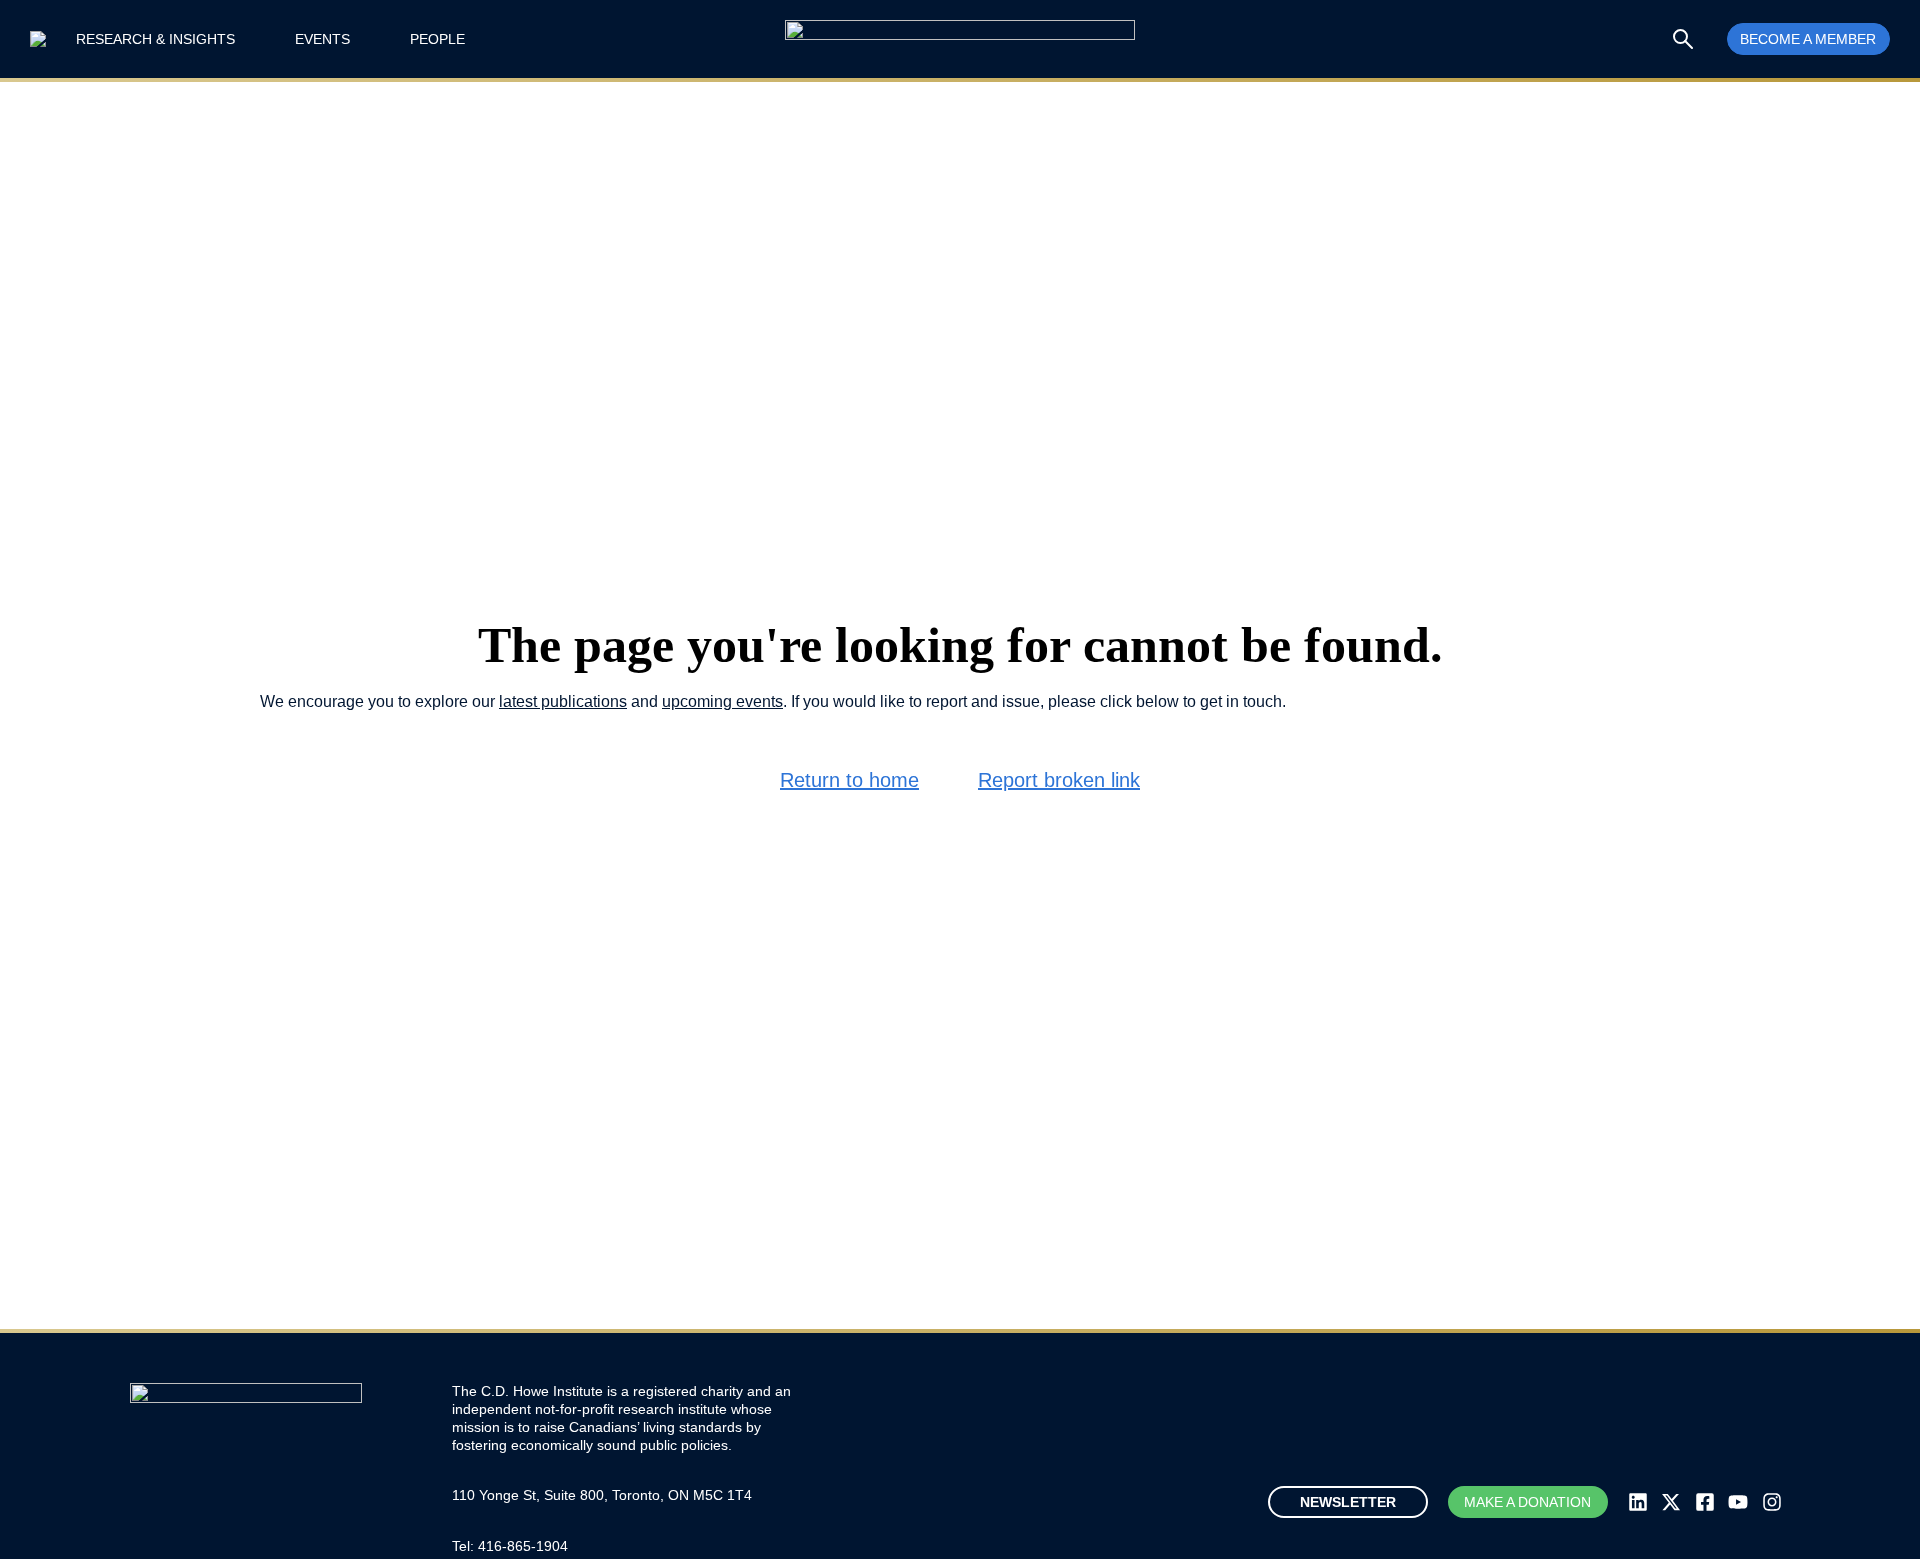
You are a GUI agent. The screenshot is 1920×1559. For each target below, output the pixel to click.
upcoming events (722, 701)
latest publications (563, 701)
